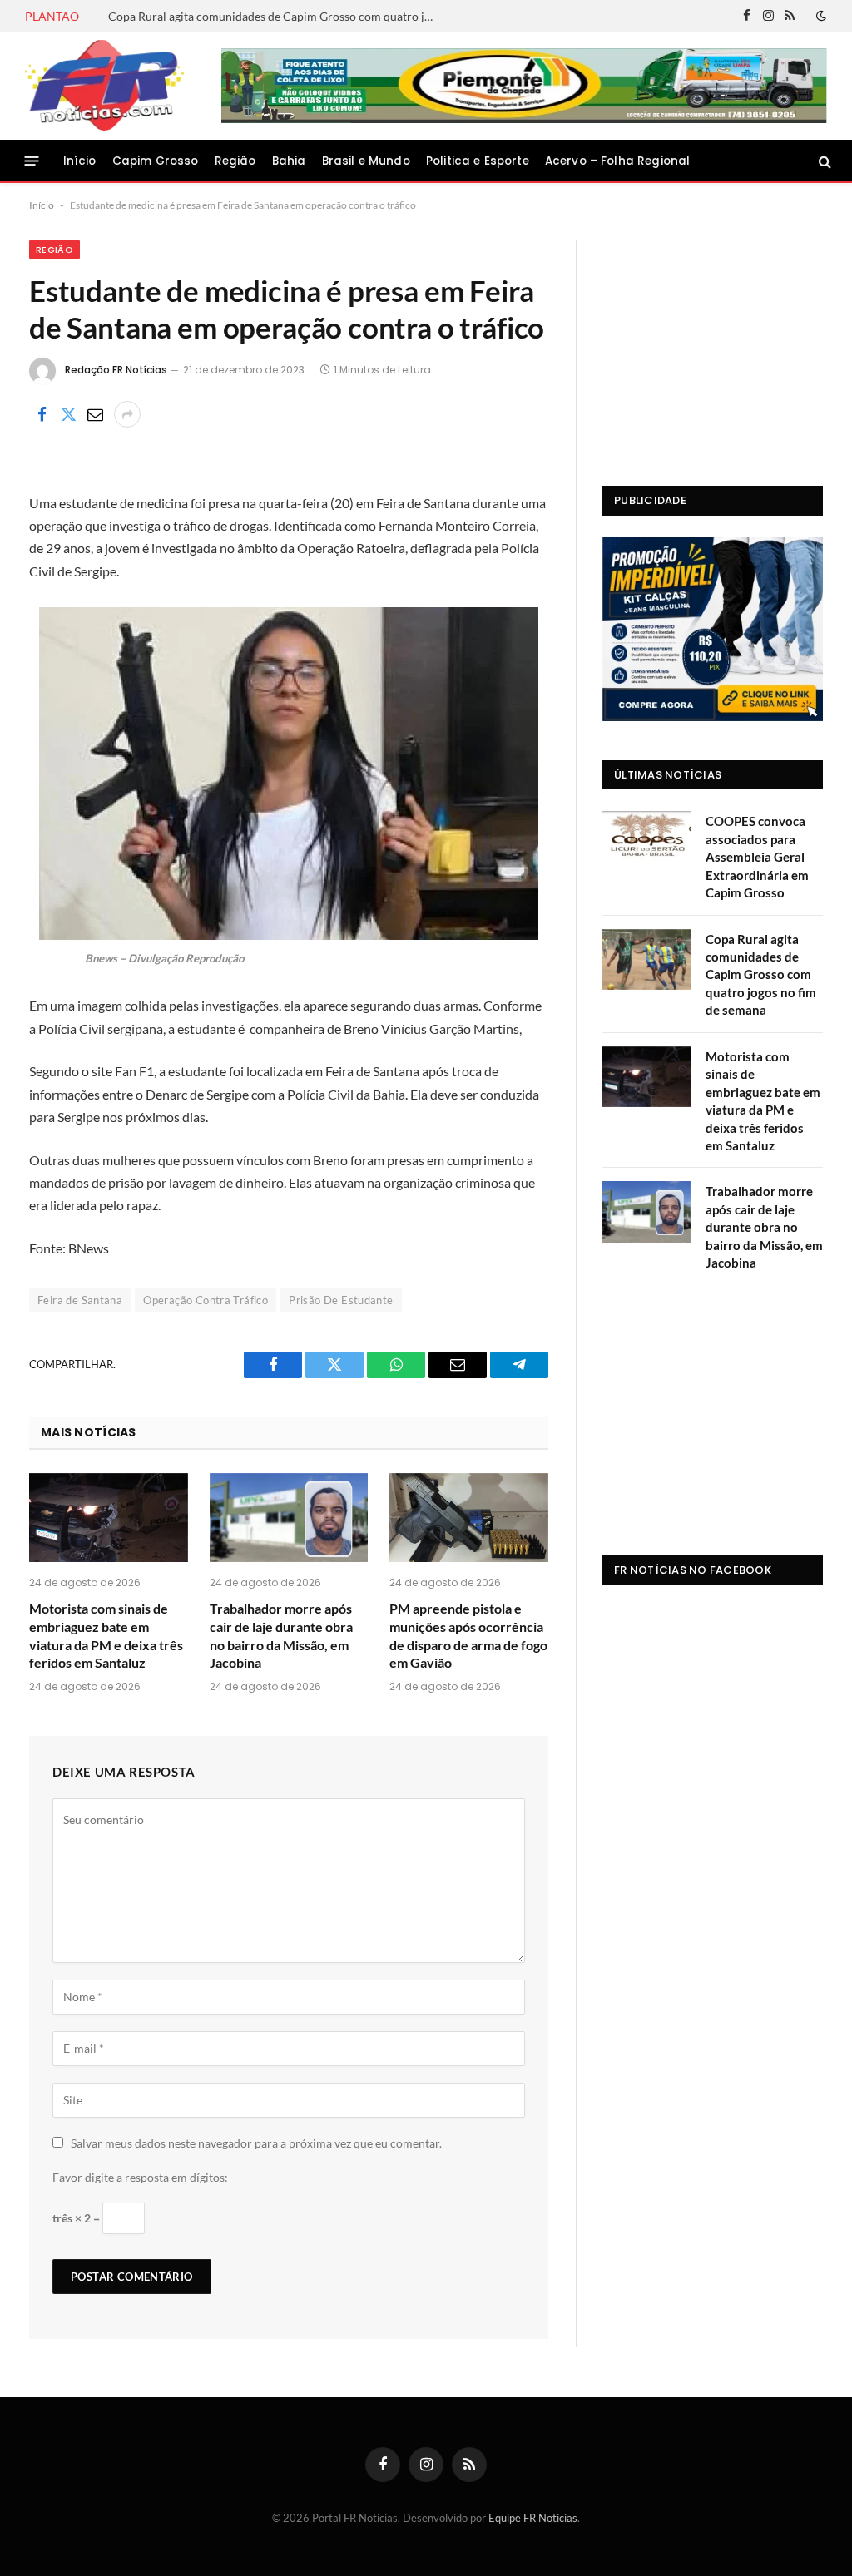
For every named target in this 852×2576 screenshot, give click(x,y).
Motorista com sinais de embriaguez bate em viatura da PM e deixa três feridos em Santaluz (106, 1635)
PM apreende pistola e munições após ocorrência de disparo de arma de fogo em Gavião (468, 1635)
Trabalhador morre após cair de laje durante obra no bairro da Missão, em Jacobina (281, 1635)
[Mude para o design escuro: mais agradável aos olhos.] (820, 16)
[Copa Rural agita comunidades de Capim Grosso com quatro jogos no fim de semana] (646, 959)
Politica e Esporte (478, 161)
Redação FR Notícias (116, 370)
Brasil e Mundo (366, 161)
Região (235, 161)
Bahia (289, 161)
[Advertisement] (713, 344)
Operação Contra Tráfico (206, 1300)
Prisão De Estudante (341, 1300)
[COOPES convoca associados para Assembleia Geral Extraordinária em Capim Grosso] (646, 841)
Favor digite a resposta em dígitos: (140, 2177)
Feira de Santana (80, 1300)
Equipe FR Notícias (533, 2518)
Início (80, 161)
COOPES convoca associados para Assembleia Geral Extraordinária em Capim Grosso (757, 857)
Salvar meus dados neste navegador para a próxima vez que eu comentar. (256, 2143)
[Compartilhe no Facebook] (42, 414)
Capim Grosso (156, 161)
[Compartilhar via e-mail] (95, 414)
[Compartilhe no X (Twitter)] (68, 414)
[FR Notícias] (104, 86)
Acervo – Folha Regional (617, 161)
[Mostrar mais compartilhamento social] (127, 414)
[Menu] (32, 161)
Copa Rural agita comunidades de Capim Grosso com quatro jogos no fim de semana (275, 16)
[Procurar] (823, 161)
